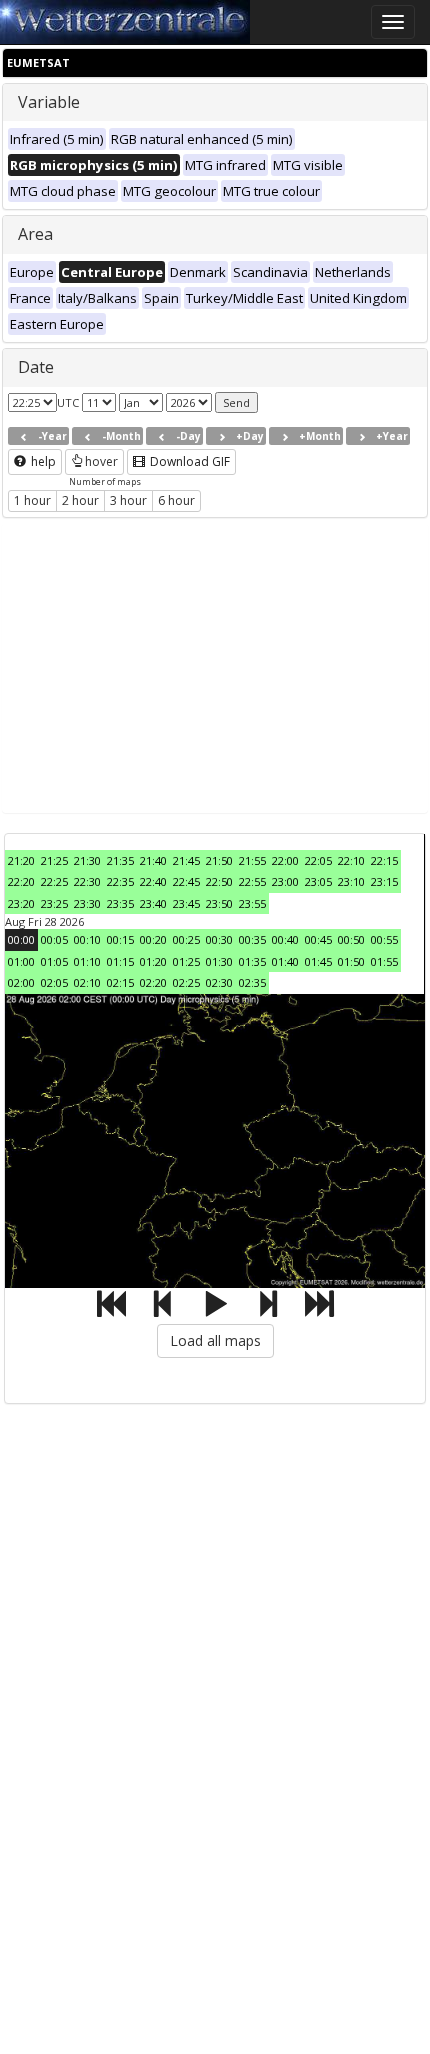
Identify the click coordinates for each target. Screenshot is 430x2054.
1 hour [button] (32, 500)
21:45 (186, 860)
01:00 (21, 961)
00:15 (120, 939)
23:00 (285, 881)
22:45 (186, 881)
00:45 (318, 939)
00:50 (351, 939)
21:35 (120, 860)
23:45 (186, 903)
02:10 (87, 982)
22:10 (351, 860)
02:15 (120, 982)
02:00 (21, 982)
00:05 (54, 939)
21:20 (21, 860)
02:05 (54, 982)
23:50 (219, 903)
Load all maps (215, 1340)
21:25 (54, 860)
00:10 (87, 939)
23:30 (87, 903)
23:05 (318, 881)
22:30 (87, 881)
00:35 (252, 939)
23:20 (21, 903)
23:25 (54, 903)
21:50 (219, 860)
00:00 (21, 939)
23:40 (153, 903)
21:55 (252, 860)
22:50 (219, 881)
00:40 (285, 939)
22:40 (153, 881)
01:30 (219, 961)
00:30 (219, 939)
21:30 (87, 860)
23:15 (384, 881)
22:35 (120, 881)
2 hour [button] (80, 500)
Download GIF (188, 461)
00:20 (153, 939)
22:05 (318, 860)
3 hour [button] (128, 500)
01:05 (54, 961)
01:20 (153, 961)
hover (101, 461)
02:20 (153, 982)
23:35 (120, 903)
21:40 (153, 860)
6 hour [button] (176, 500)
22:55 (252, 881)
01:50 (351, 961)
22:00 (285, 860)
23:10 (351, 881)
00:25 (186, 939)
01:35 (252, 961)
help (42, 461)
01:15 (120, 961)
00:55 (384, 939)
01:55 (384, 961)
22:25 (54, 881)
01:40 (285, 961)
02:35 (252, 982)
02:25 (186, 982)
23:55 (252, 903)
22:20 (21, 881)
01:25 (186, 961)
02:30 (219, 982)
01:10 (87, 961)
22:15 (384, 860)
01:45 (318, 961)
